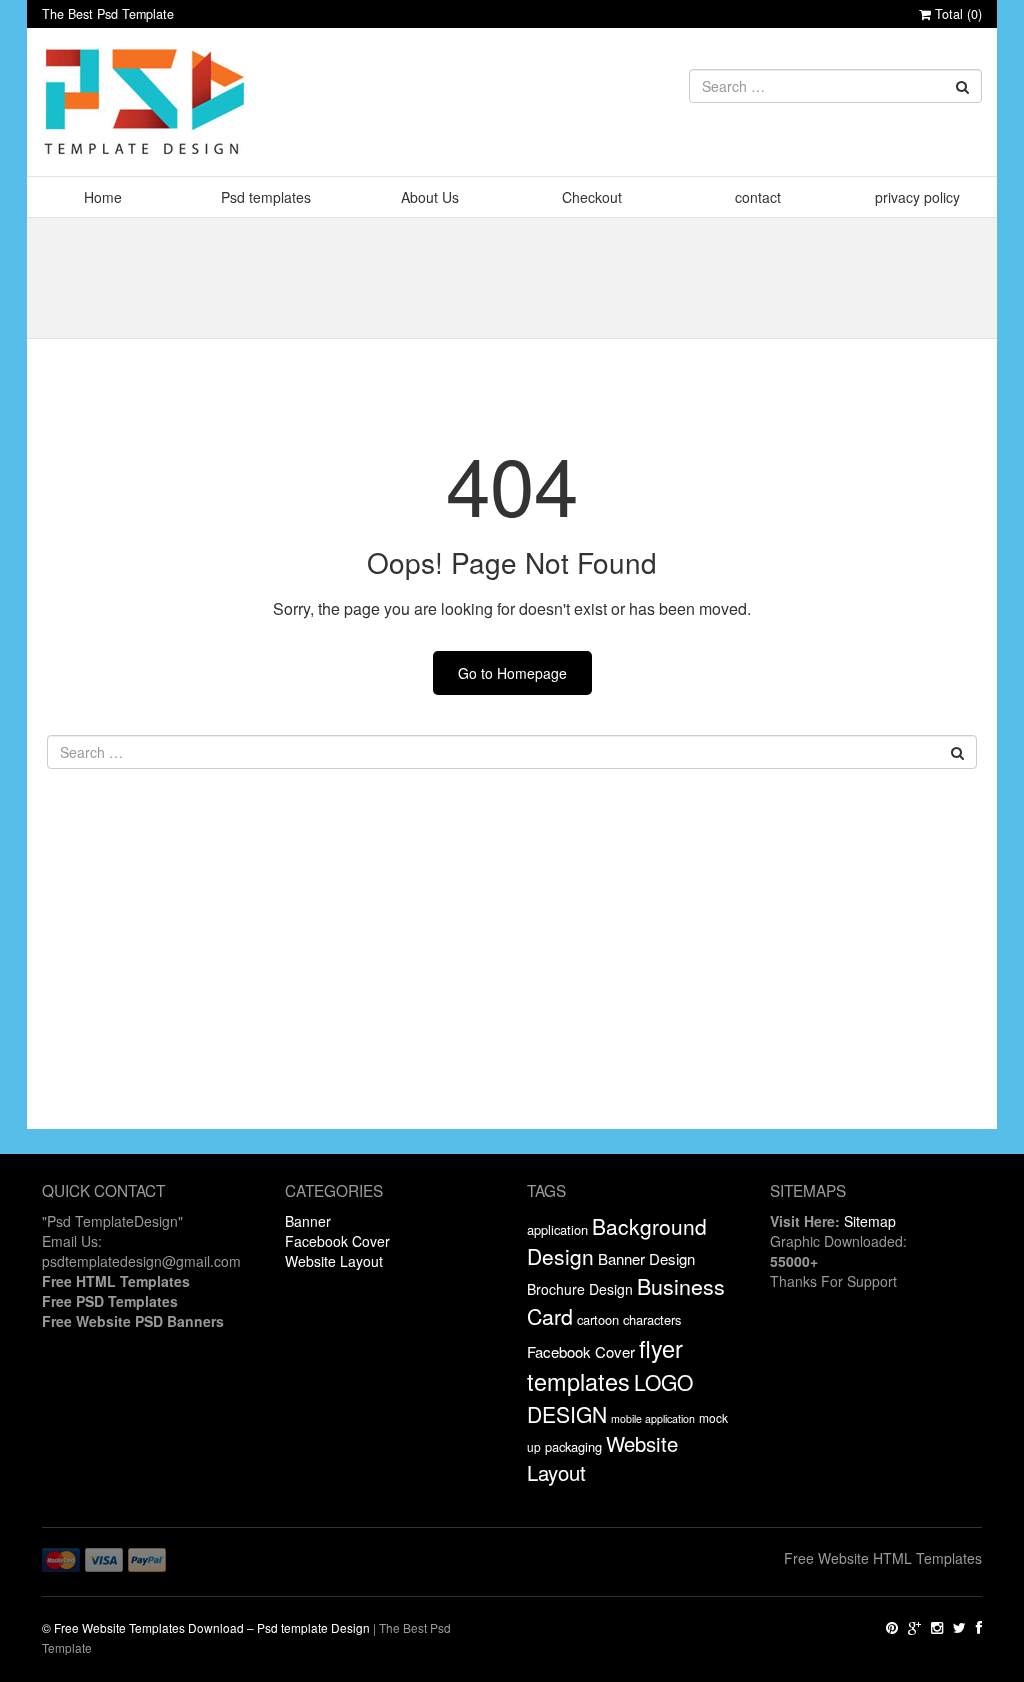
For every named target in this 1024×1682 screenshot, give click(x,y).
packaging (573, 1446)
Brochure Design (580, 1289)
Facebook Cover (337, 1241)
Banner (308, 1221)
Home (103, 197)
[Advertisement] (512, 989)
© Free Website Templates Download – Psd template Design (206, 1627)
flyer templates (605, 1365)
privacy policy (917, 197)
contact (758, 197)
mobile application (653, 1418)
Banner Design (646, 1258)
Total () (956, 14)
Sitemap (870, 1221)
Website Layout (334, 1261)
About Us (430, 197)
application (557, 1229)
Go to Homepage (512, 673)
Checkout (592, 197)
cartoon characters (629, 1319)
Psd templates (266, 197)
